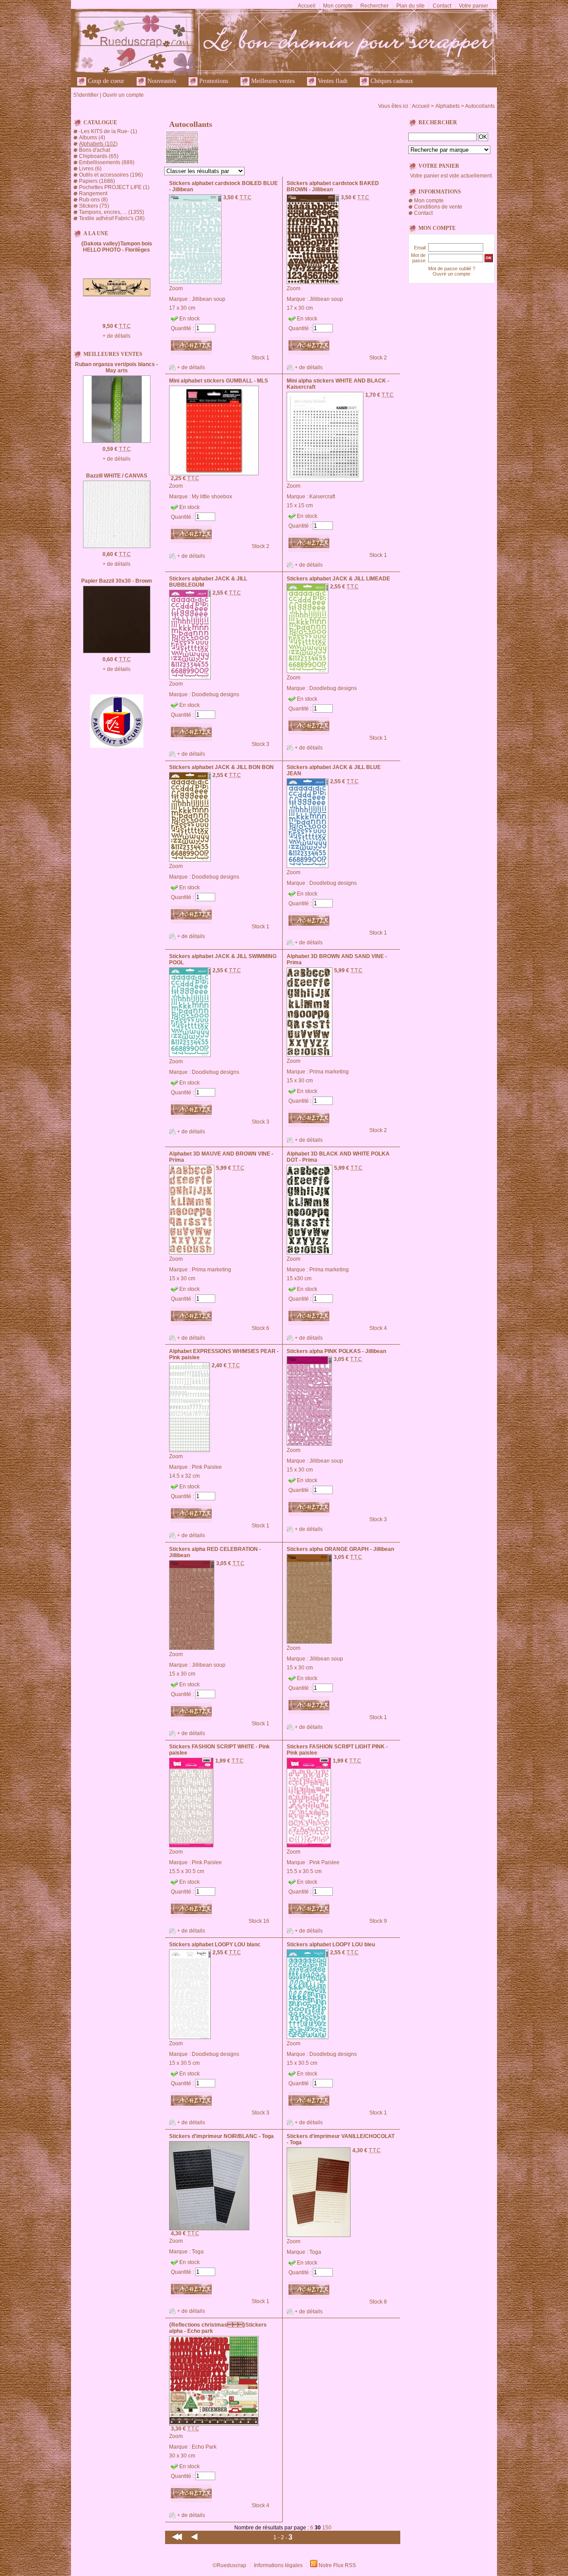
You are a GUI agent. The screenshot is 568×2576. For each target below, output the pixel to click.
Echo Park (204, 2447)
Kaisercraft (322, 497)
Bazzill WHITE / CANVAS (117, 476)
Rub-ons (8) (93, 200)
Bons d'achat (95, 150)
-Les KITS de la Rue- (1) (108, 131)
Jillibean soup (209, 299)
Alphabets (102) (98, 144)
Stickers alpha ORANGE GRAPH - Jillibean (340, 1549)
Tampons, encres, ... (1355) (112, 212)
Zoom (176, 288)
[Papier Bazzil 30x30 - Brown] (117, 651)
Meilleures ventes (272, 81)
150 (327, 2528)
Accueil (307, 6)
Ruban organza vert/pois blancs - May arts (116, 367)
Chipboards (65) (99, 156)
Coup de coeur (105, 81)
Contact (442, 6)
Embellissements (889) (107, 162)
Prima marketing (329, 1072)
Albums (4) (92, 138)
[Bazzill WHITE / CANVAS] (117, 546)
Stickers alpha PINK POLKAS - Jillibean (336, 1351)
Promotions (213, 81)
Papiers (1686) (97, 181)
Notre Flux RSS (337, 2565)
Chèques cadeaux (391, 81)
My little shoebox (212, 497)
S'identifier (86, 95)
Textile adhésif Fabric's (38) (112, 218)
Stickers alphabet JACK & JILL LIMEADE (338, 579)
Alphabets (448, 106)
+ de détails (116, 336)
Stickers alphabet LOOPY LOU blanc (215, 1945)
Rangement (93, 193)
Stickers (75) (94, 206)
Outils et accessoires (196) (111, 175)
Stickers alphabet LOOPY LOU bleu (331, 1945)
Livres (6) (90, 169)
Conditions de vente (438, 207)
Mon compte (338, 6)
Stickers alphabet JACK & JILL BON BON (221, 767)
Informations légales (278, 2565)
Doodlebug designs (215, 694)
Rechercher (375, 6)
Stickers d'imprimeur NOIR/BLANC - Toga (221, 2136)
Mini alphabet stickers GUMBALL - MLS (219, 381)
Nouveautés (161, 81)
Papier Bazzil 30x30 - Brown (116, 581)
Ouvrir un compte (123, 95)
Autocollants (480, 106)
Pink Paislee (207, 1467)
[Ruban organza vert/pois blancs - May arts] (117, 441)
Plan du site (410, 6)
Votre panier (473, 6)
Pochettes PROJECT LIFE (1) (114, 187)
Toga (198, 2252)
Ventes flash (332, 81)
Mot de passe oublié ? (452, 268)
